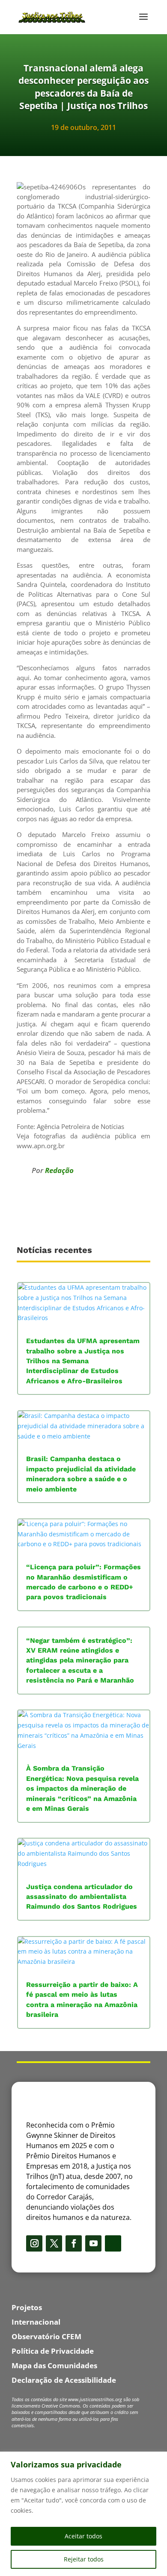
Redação (59, 1170)
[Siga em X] (54, 2243)
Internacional (36, 2322)
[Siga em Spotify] (113, 2243)
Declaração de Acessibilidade (64, 2380)
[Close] (158, 2459)
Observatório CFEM (46, 2336)
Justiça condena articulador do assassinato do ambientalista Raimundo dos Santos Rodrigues (82, 1897)
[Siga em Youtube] (93, 2243)
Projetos (27, 2307)
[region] (83, 2514)
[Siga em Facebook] (74, 2243)
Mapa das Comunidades (54, 2365)
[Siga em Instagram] (34, 2243)
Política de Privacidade (53, 2351)
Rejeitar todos (84, 2559)
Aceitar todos (83, 2536)
